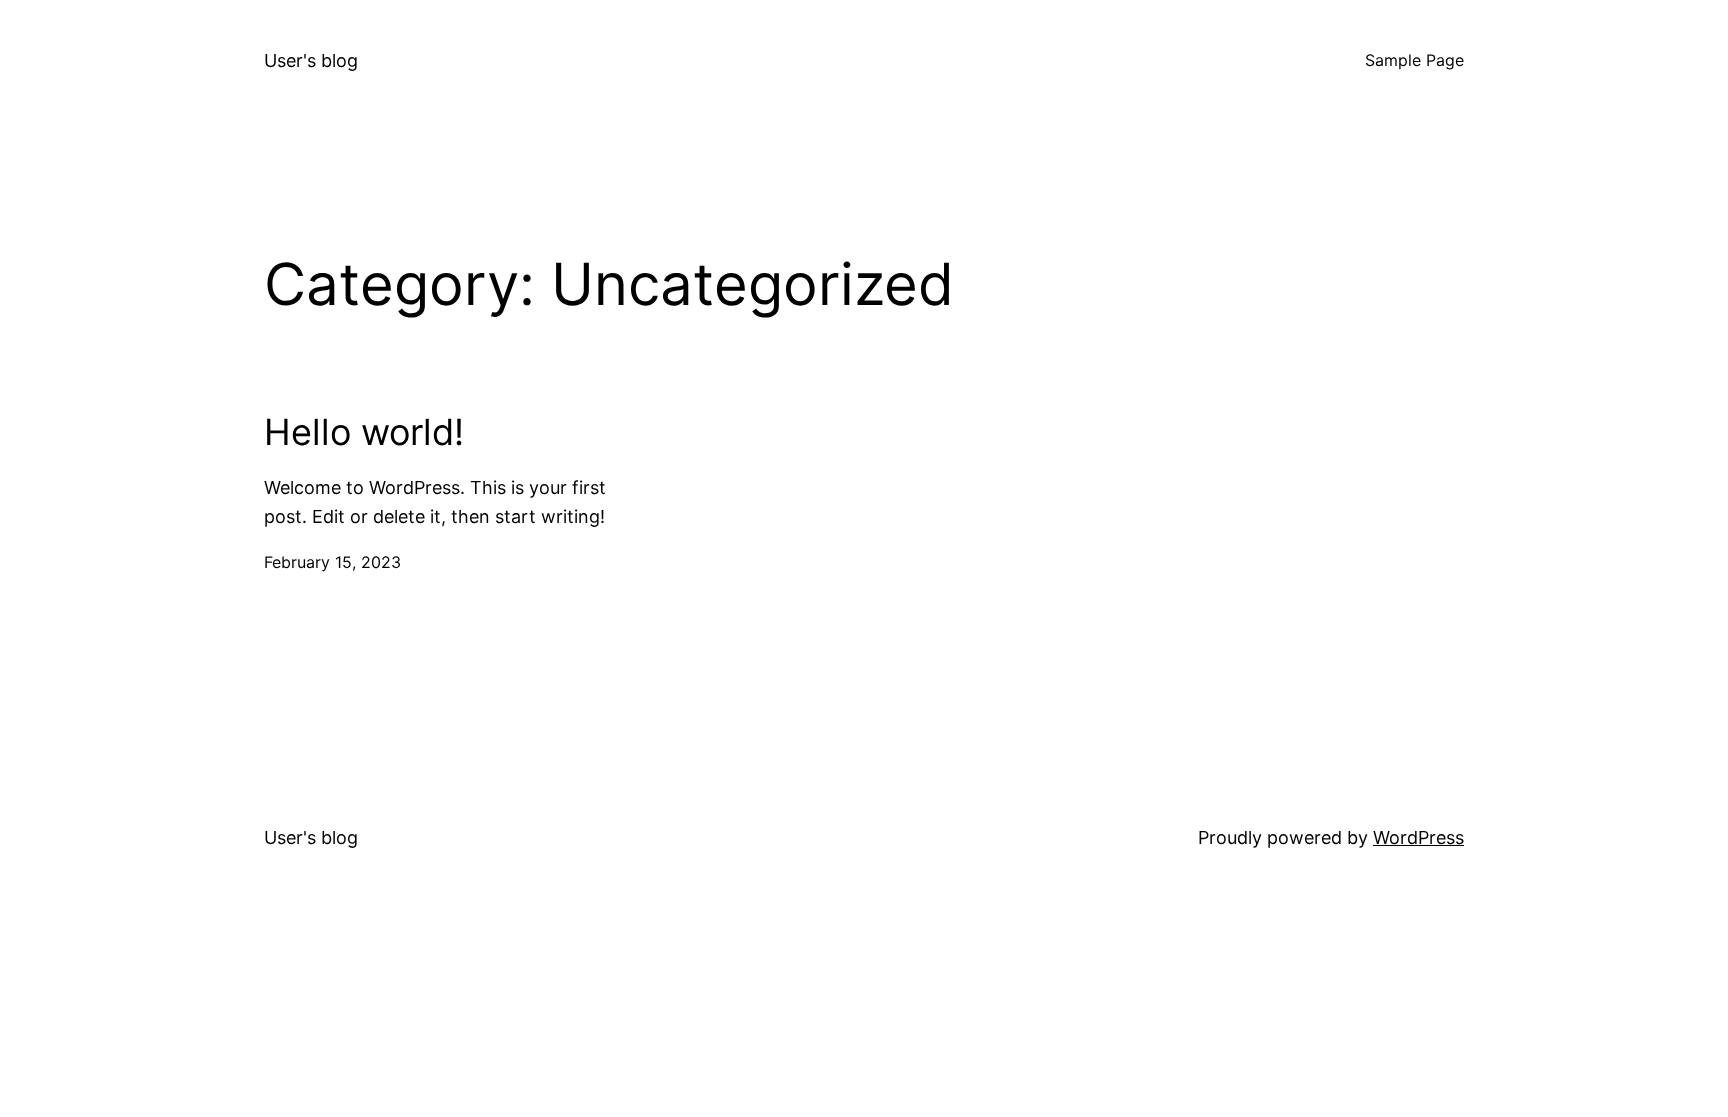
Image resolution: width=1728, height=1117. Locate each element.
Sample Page (1414, 60)
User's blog (311, 60)
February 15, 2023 (332, 562)
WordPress (1418, 837)
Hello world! (364, 432)
